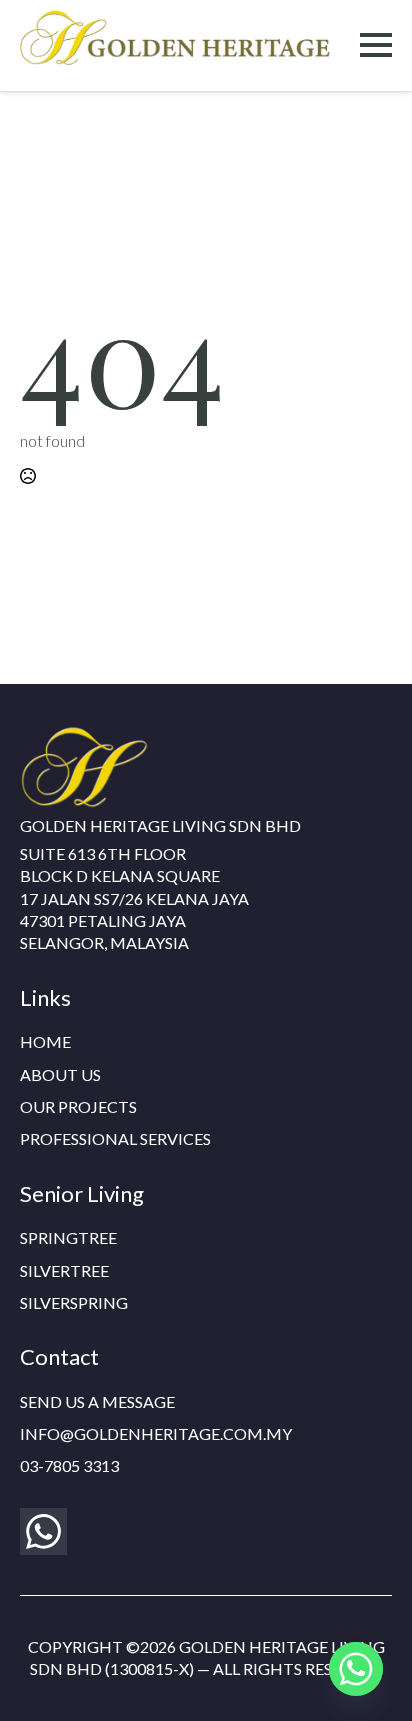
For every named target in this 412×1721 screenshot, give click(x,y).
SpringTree (68, 1237)
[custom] (43, 1531)
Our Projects (78, 1106)
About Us (60, 1074)
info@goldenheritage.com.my (156, 1433)
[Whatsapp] (356, 1669)
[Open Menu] (376, 45)
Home (45, 1041)
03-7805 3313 (69, 1465)
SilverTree (64, 1270)
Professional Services (115, 1138)
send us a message (97, 1401)
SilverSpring (74, 1302)
